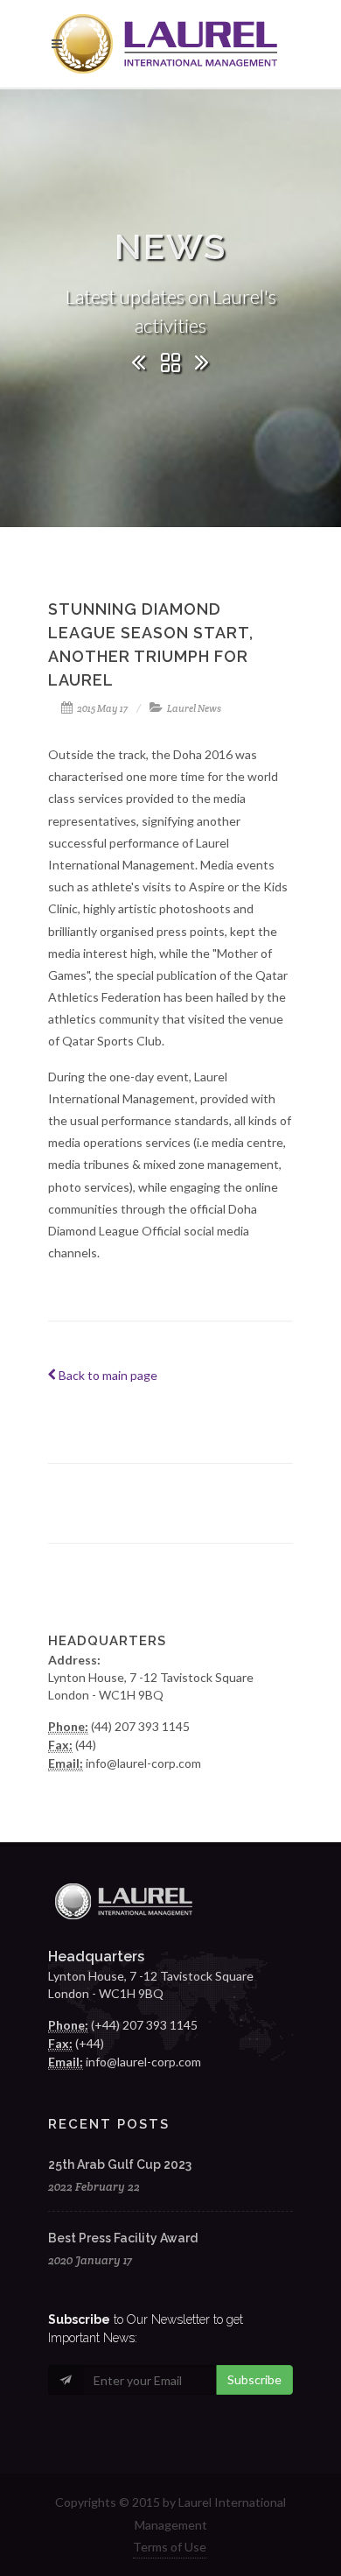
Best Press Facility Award (123, 2238)
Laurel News (194, 708)
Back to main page (107, 1375)
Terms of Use (170, 2547)
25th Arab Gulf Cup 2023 (120, 2164)
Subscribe (254, 2379)
